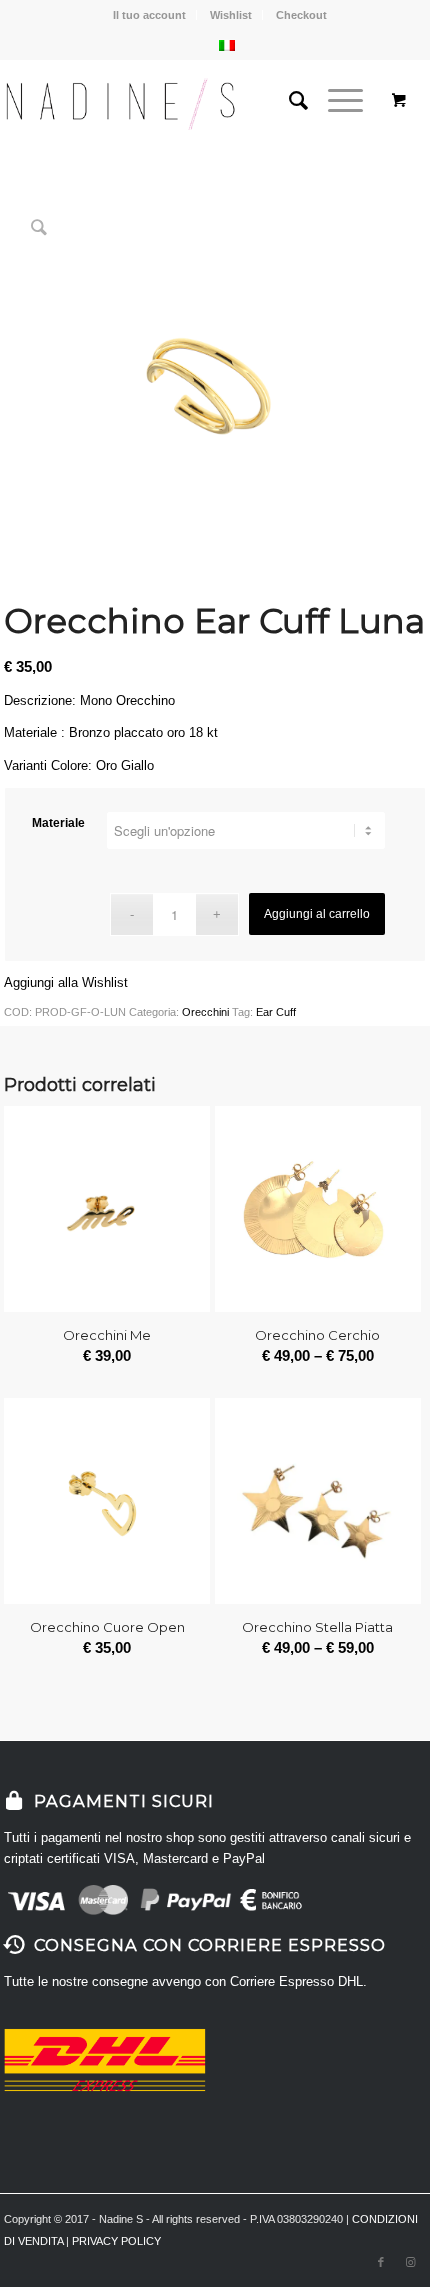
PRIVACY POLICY (116, 2241)
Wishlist (231, 15)
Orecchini (205, 1012)
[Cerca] (288, 101)
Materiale (58, 823)
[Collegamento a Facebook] (381, 2262)
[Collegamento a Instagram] (411, 2262)
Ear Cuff (276, 1012)
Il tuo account (149, 15)
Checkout (301, 15)
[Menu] (335, 101)
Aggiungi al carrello (317, 914)
